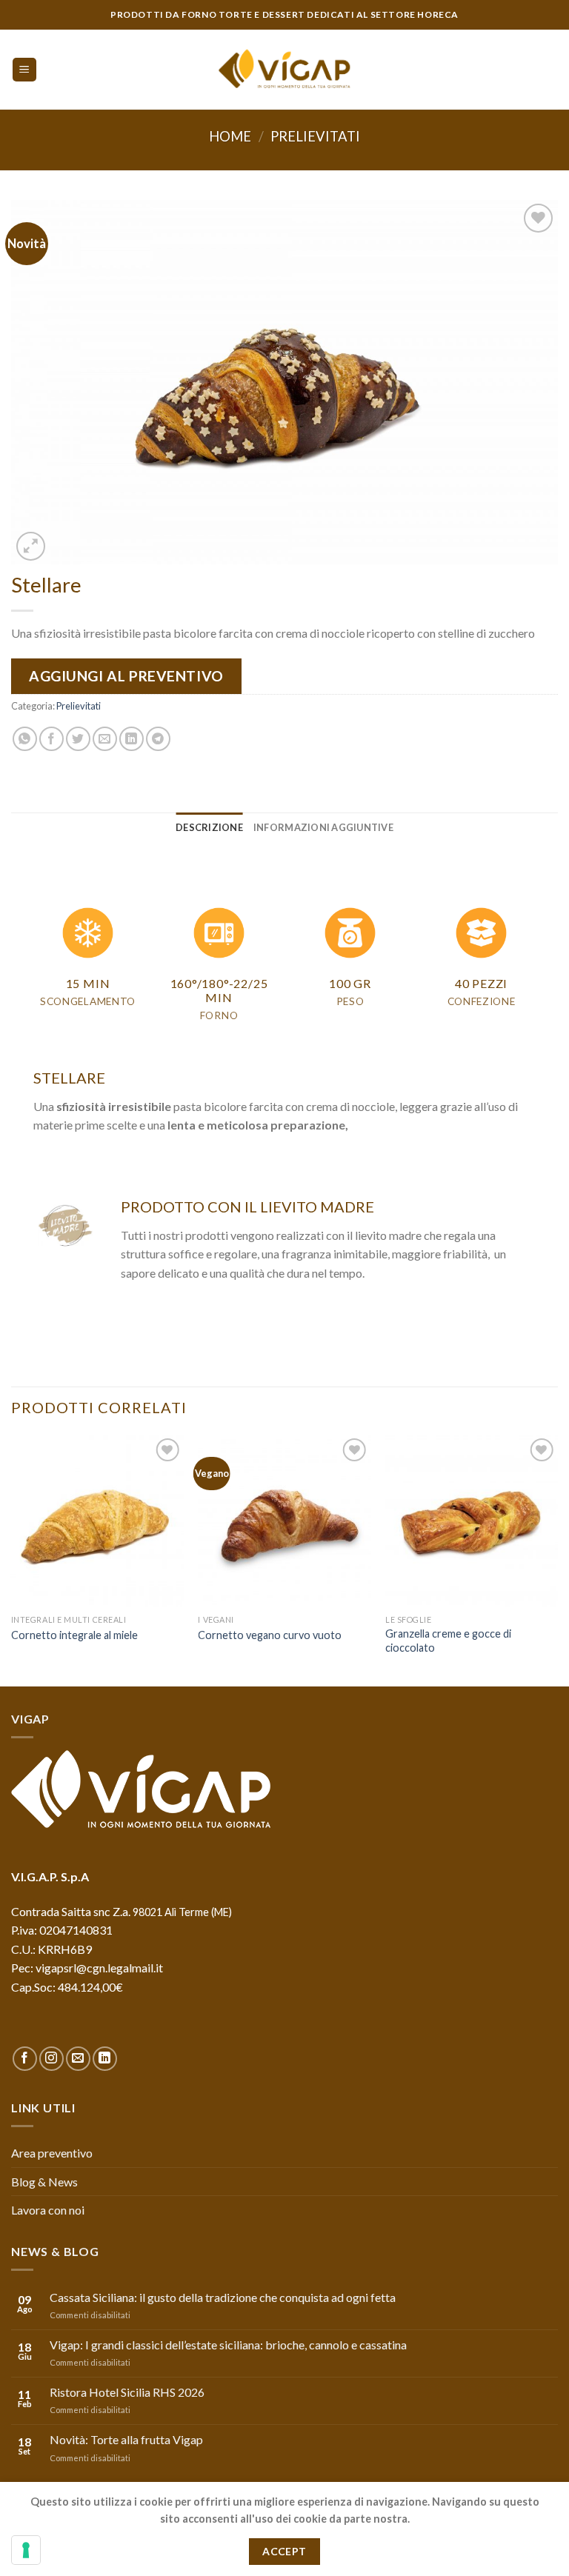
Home (230, 136)
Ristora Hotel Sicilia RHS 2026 (127, 2392)
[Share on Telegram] (158, 739)
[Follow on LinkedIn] (105, 2059)
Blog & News (44, 2182)
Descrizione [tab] (209, 827)
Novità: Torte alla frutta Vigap (126, 2439)
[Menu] (25, 70)
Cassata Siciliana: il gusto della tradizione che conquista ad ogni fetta (223, 2297)
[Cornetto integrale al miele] (97, 1521)
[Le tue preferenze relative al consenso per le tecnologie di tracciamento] (26, 2550)
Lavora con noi (48, 2210)
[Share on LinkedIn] (132, 739)
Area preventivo (52, 2153)
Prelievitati (315, 136)
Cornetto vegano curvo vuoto (270, 1635)
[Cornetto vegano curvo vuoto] (284, 1521)
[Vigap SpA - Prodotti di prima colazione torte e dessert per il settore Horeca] (284, 70)
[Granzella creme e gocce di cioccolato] (472, 1521)
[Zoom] (31, 546)
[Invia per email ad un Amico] (105, 739)
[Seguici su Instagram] (51, 2059)
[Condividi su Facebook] (51, 739)
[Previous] (12, 1559)
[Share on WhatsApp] (25, 739)
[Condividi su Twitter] (78, 739)
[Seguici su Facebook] (25, 2059)
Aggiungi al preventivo (126, 676)
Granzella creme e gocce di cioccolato (448, 1641)
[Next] (557, 1559)
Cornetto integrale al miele (74, 1635)
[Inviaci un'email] (78, 2059)
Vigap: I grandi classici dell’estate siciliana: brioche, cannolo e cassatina (228, 2345)
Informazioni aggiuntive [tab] (323, 827)
